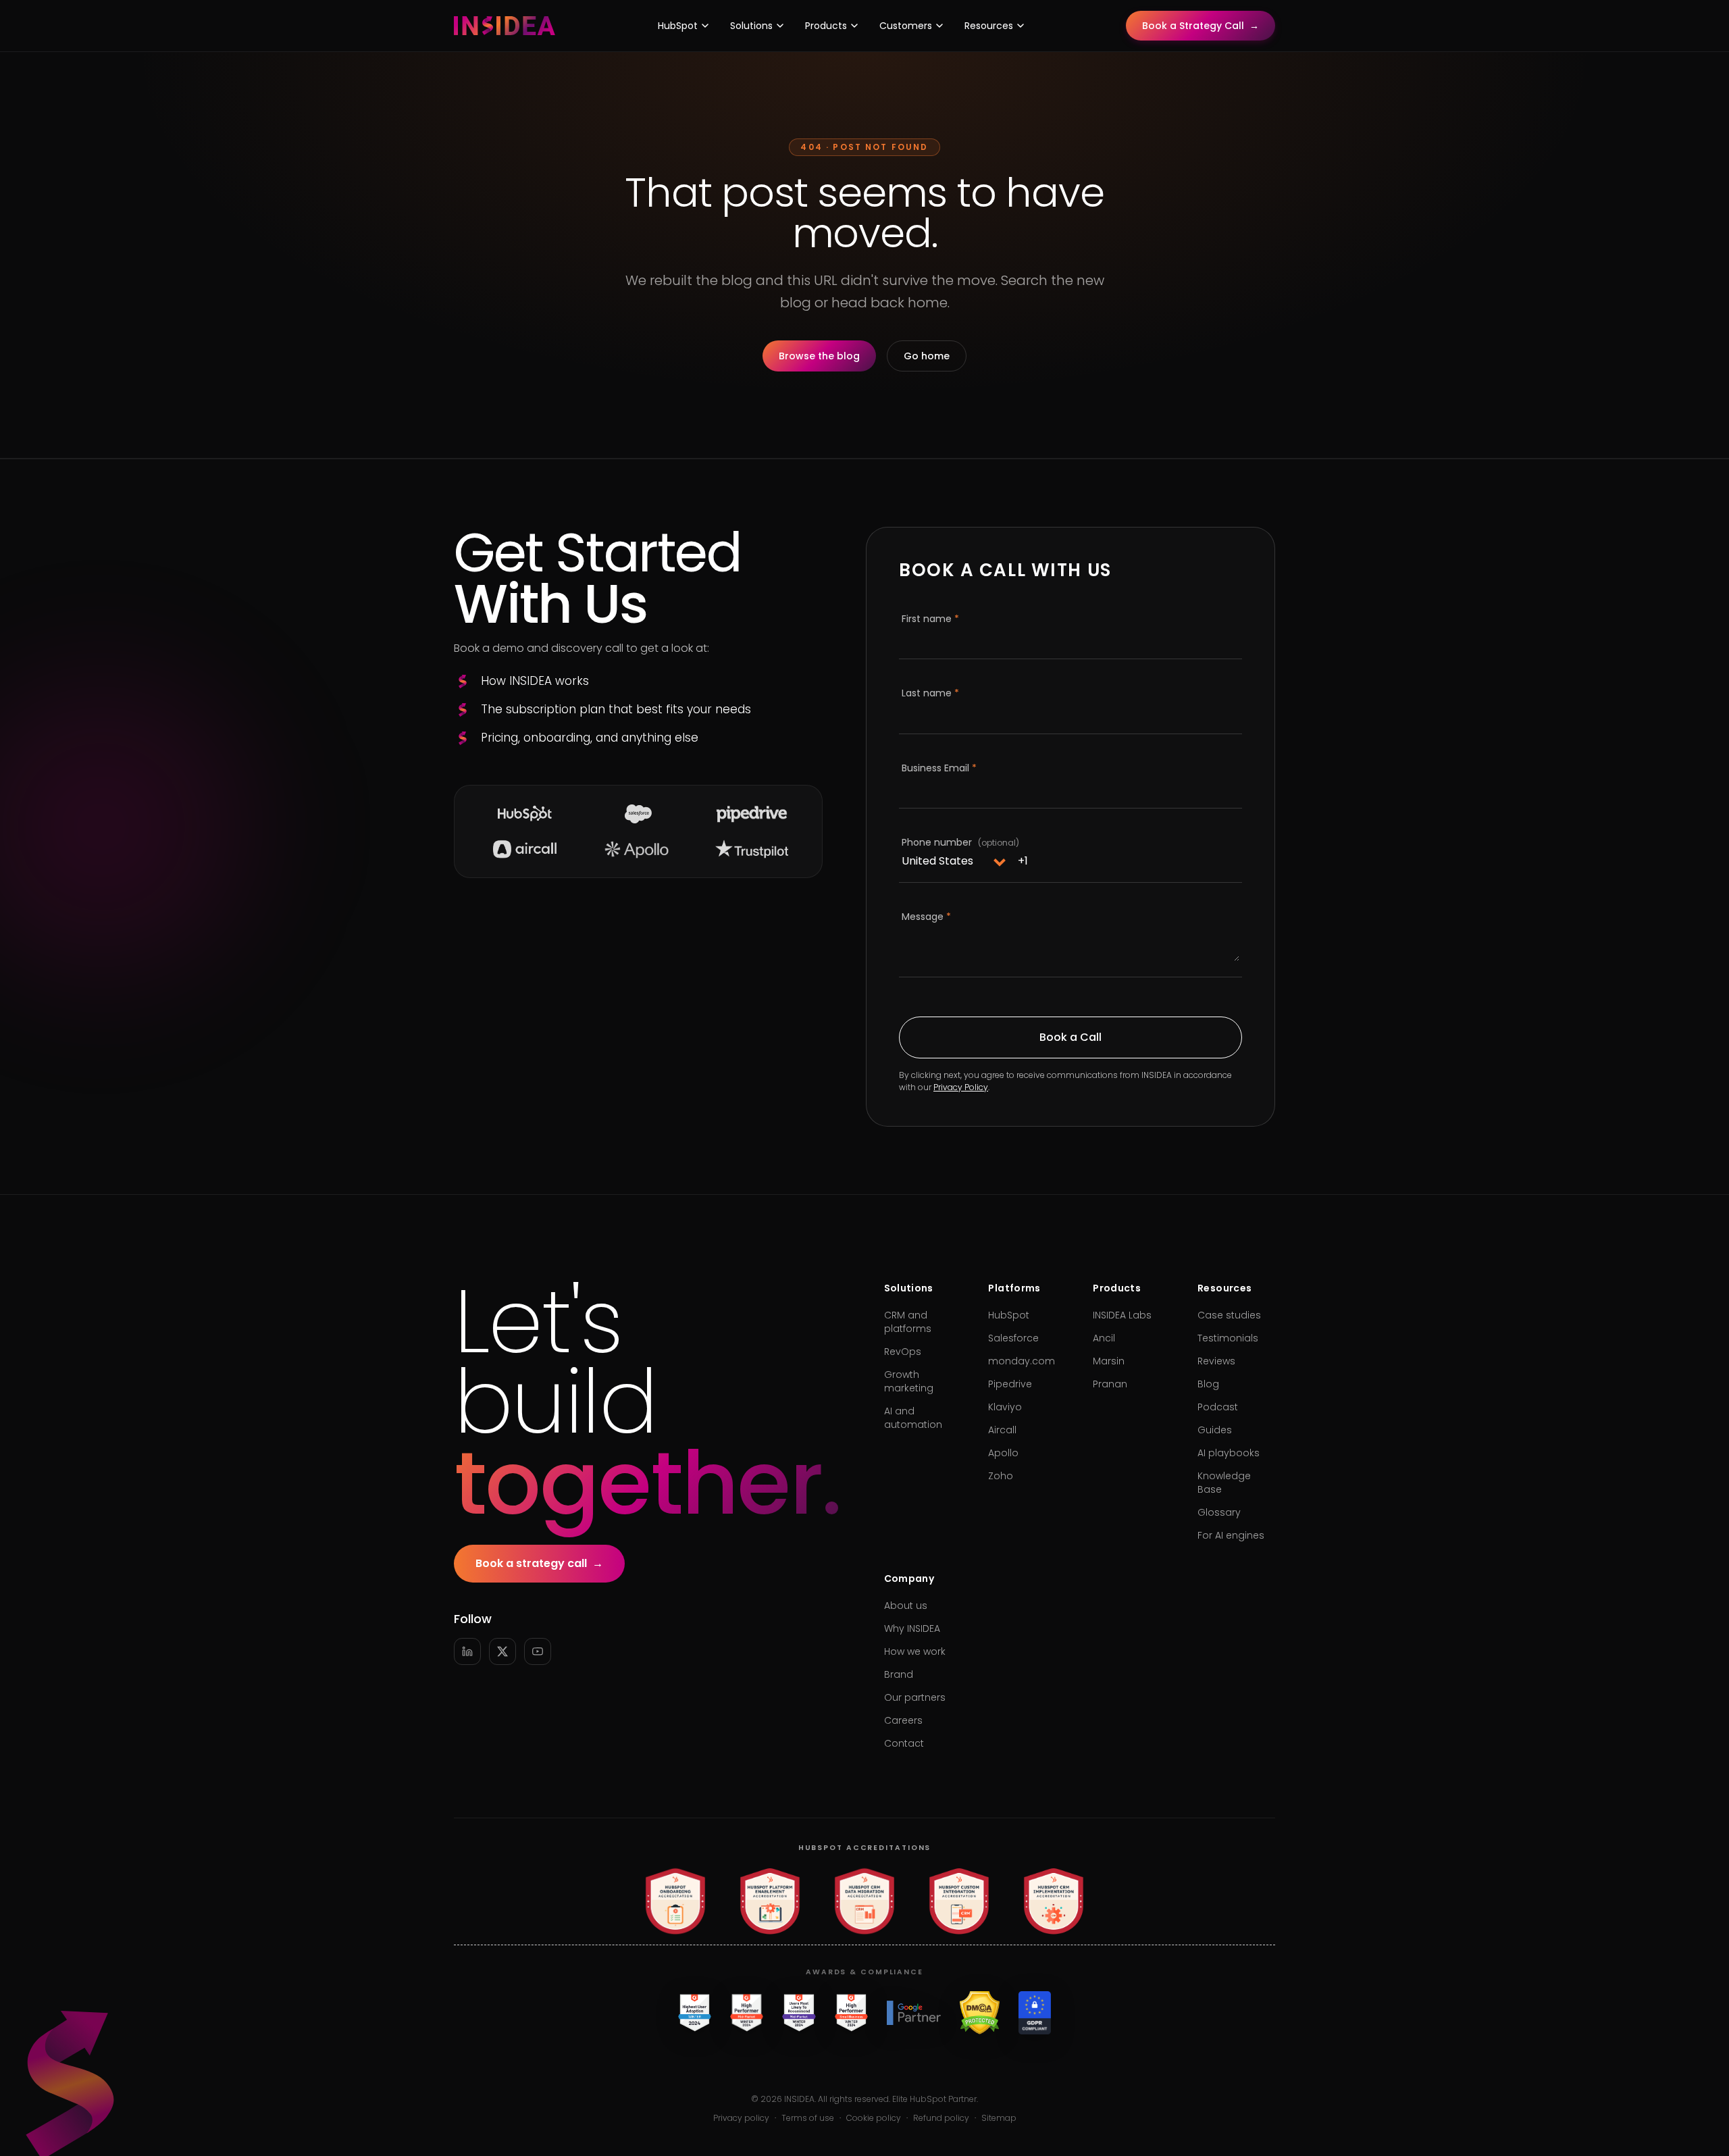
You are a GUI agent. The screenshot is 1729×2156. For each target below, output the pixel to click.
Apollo (1003, 1453)
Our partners (915, 1697)
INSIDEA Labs (1122, 1315)
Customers (906, 26)
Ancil (1104, 1338)
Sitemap (999, 2118)
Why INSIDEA (912, 1628)
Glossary (1219, 1512)
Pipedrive (1010, 1384)
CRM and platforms (908, 1322)
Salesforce (1013, 1338)
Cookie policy (874, 2118)
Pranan (1110, 1384)
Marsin (1109, 1361)
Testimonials (1228, 1338)
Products (826, 26)
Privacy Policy (961, 1087)
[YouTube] (538, 1651)
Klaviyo (1005, 1407)
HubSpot (678, 26)
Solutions (751, 26)
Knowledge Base (1224, 1483)
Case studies (1229, 1315)
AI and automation (913, 1418)
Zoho (1001, 1476)
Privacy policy (741, 2118)
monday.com (1022, 1361)
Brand (899, 1674)
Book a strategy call (539, 1563)
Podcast (1218, 1407)
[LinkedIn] (467, 1651)
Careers (903, 1720)
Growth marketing (909, 1381)
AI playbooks (1229, 1453)
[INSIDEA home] (505, 26)
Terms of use (808, 2118)
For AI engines (1231, 1535)
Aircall (1002, 1430)
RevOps (903, 1352)
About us (906, 1606)
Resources (989, 26)
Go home (927, 356)
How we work (915, 1651)
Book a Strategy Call (1201, 26)
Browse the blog (819, 356)
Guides (1215, 1430)
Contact (904, 1743)
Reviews (1216, 1361)
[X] (502, 1651)
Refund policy (941, 2118)
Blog (1208, 1384)
